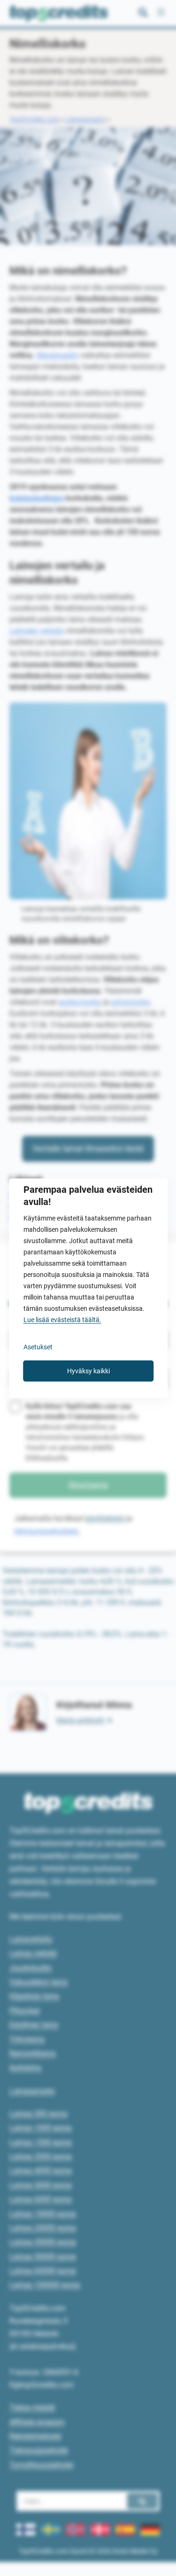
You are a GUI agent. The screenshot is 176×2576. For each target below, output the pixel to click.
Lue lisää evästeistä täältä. (62, 1319)
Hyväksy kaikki (88, 1371)
